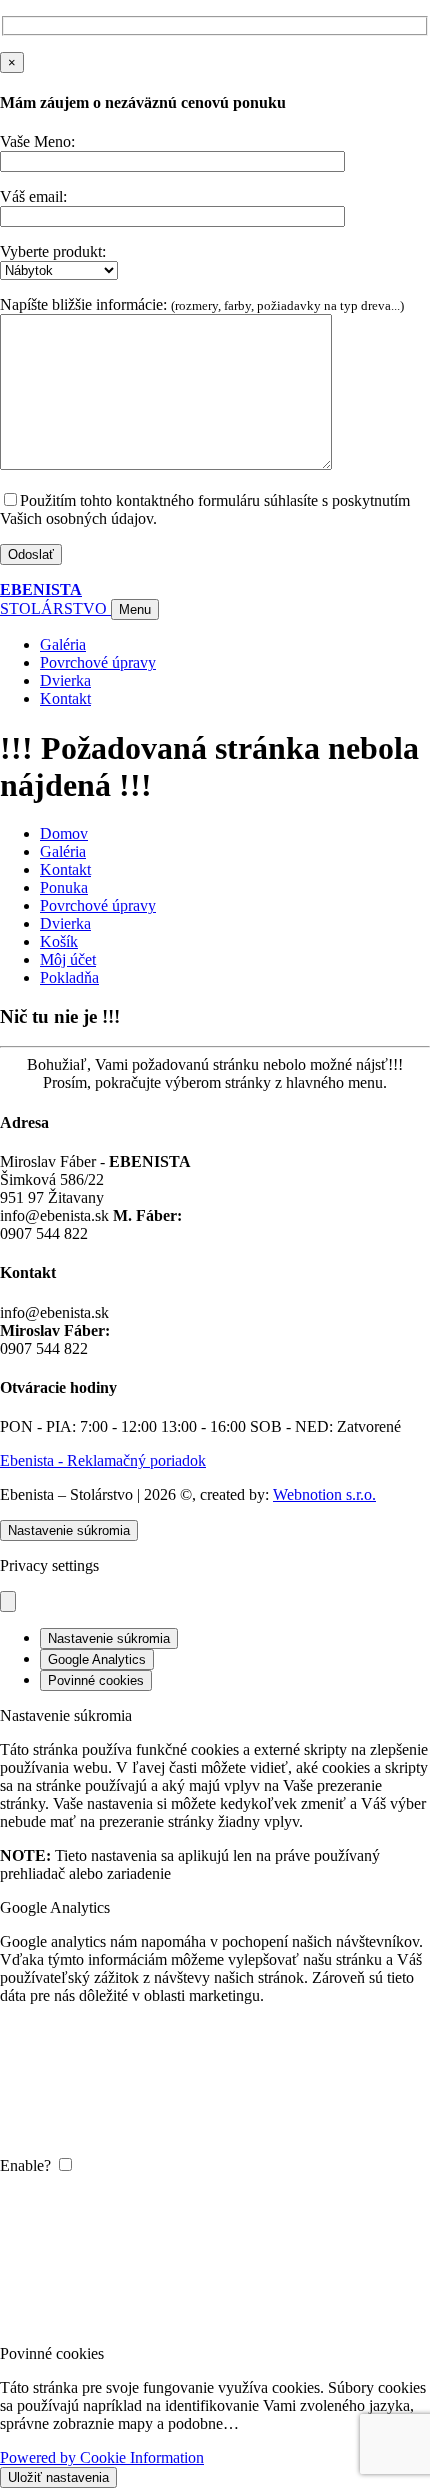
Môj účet (68, 959)
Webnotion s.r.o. (324, 1494)
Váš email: (33, 196)
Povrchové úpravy (98, 905)
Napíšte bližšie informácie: (202, 304)
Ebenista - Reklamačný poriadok (103, 1460)
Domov (64, 833)
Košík (59, 941)
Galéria (63, 851)
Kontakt (65, 869)
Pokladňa (69, 977)
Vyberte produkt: (53, 251)
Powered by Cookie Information (102, 2457)
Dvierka (65, 923)
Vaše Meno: (37, 141)
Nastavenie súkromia (69, 1530)
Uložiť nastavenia (58, 2477)
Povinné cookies (96, 1680)
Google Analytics (97, 1659)
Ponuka (64, 887)
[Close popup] (8, 1601)
